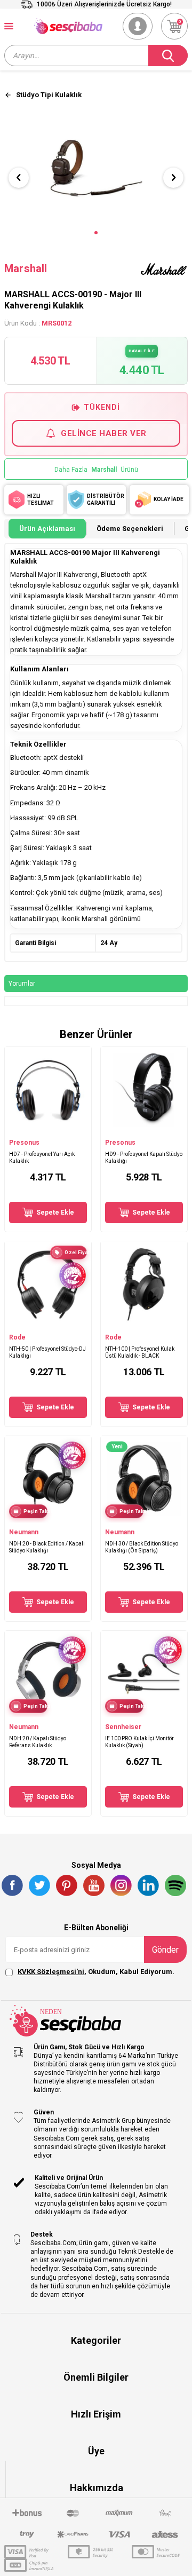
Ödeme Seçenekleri (130, 529)
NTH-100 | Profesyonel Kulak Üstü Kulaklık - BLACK (140, 1352)
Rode (17, 1337)
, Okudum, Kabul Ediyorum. (96, 1972)
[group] (96, 168)
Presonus (24, 1143)
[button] (96, 233)
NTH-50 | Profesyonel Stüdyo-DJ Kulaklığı (47, 1352)
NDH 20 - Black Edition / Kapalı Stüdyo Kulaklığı (47, 1547)
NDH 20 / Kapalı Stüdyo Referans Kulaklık (38, 1742)
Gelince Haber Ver (104, 433)
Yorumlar (22, 984)
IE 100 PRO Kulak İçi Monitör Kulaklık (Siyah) (139, 1742)
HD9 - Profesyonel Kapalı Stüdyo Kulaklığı (144, 1158)
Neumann (24, 1532)
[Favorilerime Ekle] (78, 1128)
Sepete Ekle (55, 1212)
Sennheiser (123, 1727)
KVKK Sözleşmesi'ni (51, 1972)
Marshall (26, 268)
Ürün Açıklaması (47, 529)
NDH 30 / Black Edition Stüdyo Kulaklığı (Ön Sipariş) (142, 1547)
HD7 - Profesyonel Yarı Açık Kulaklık (42, 1158)
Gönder (165, 1950)
